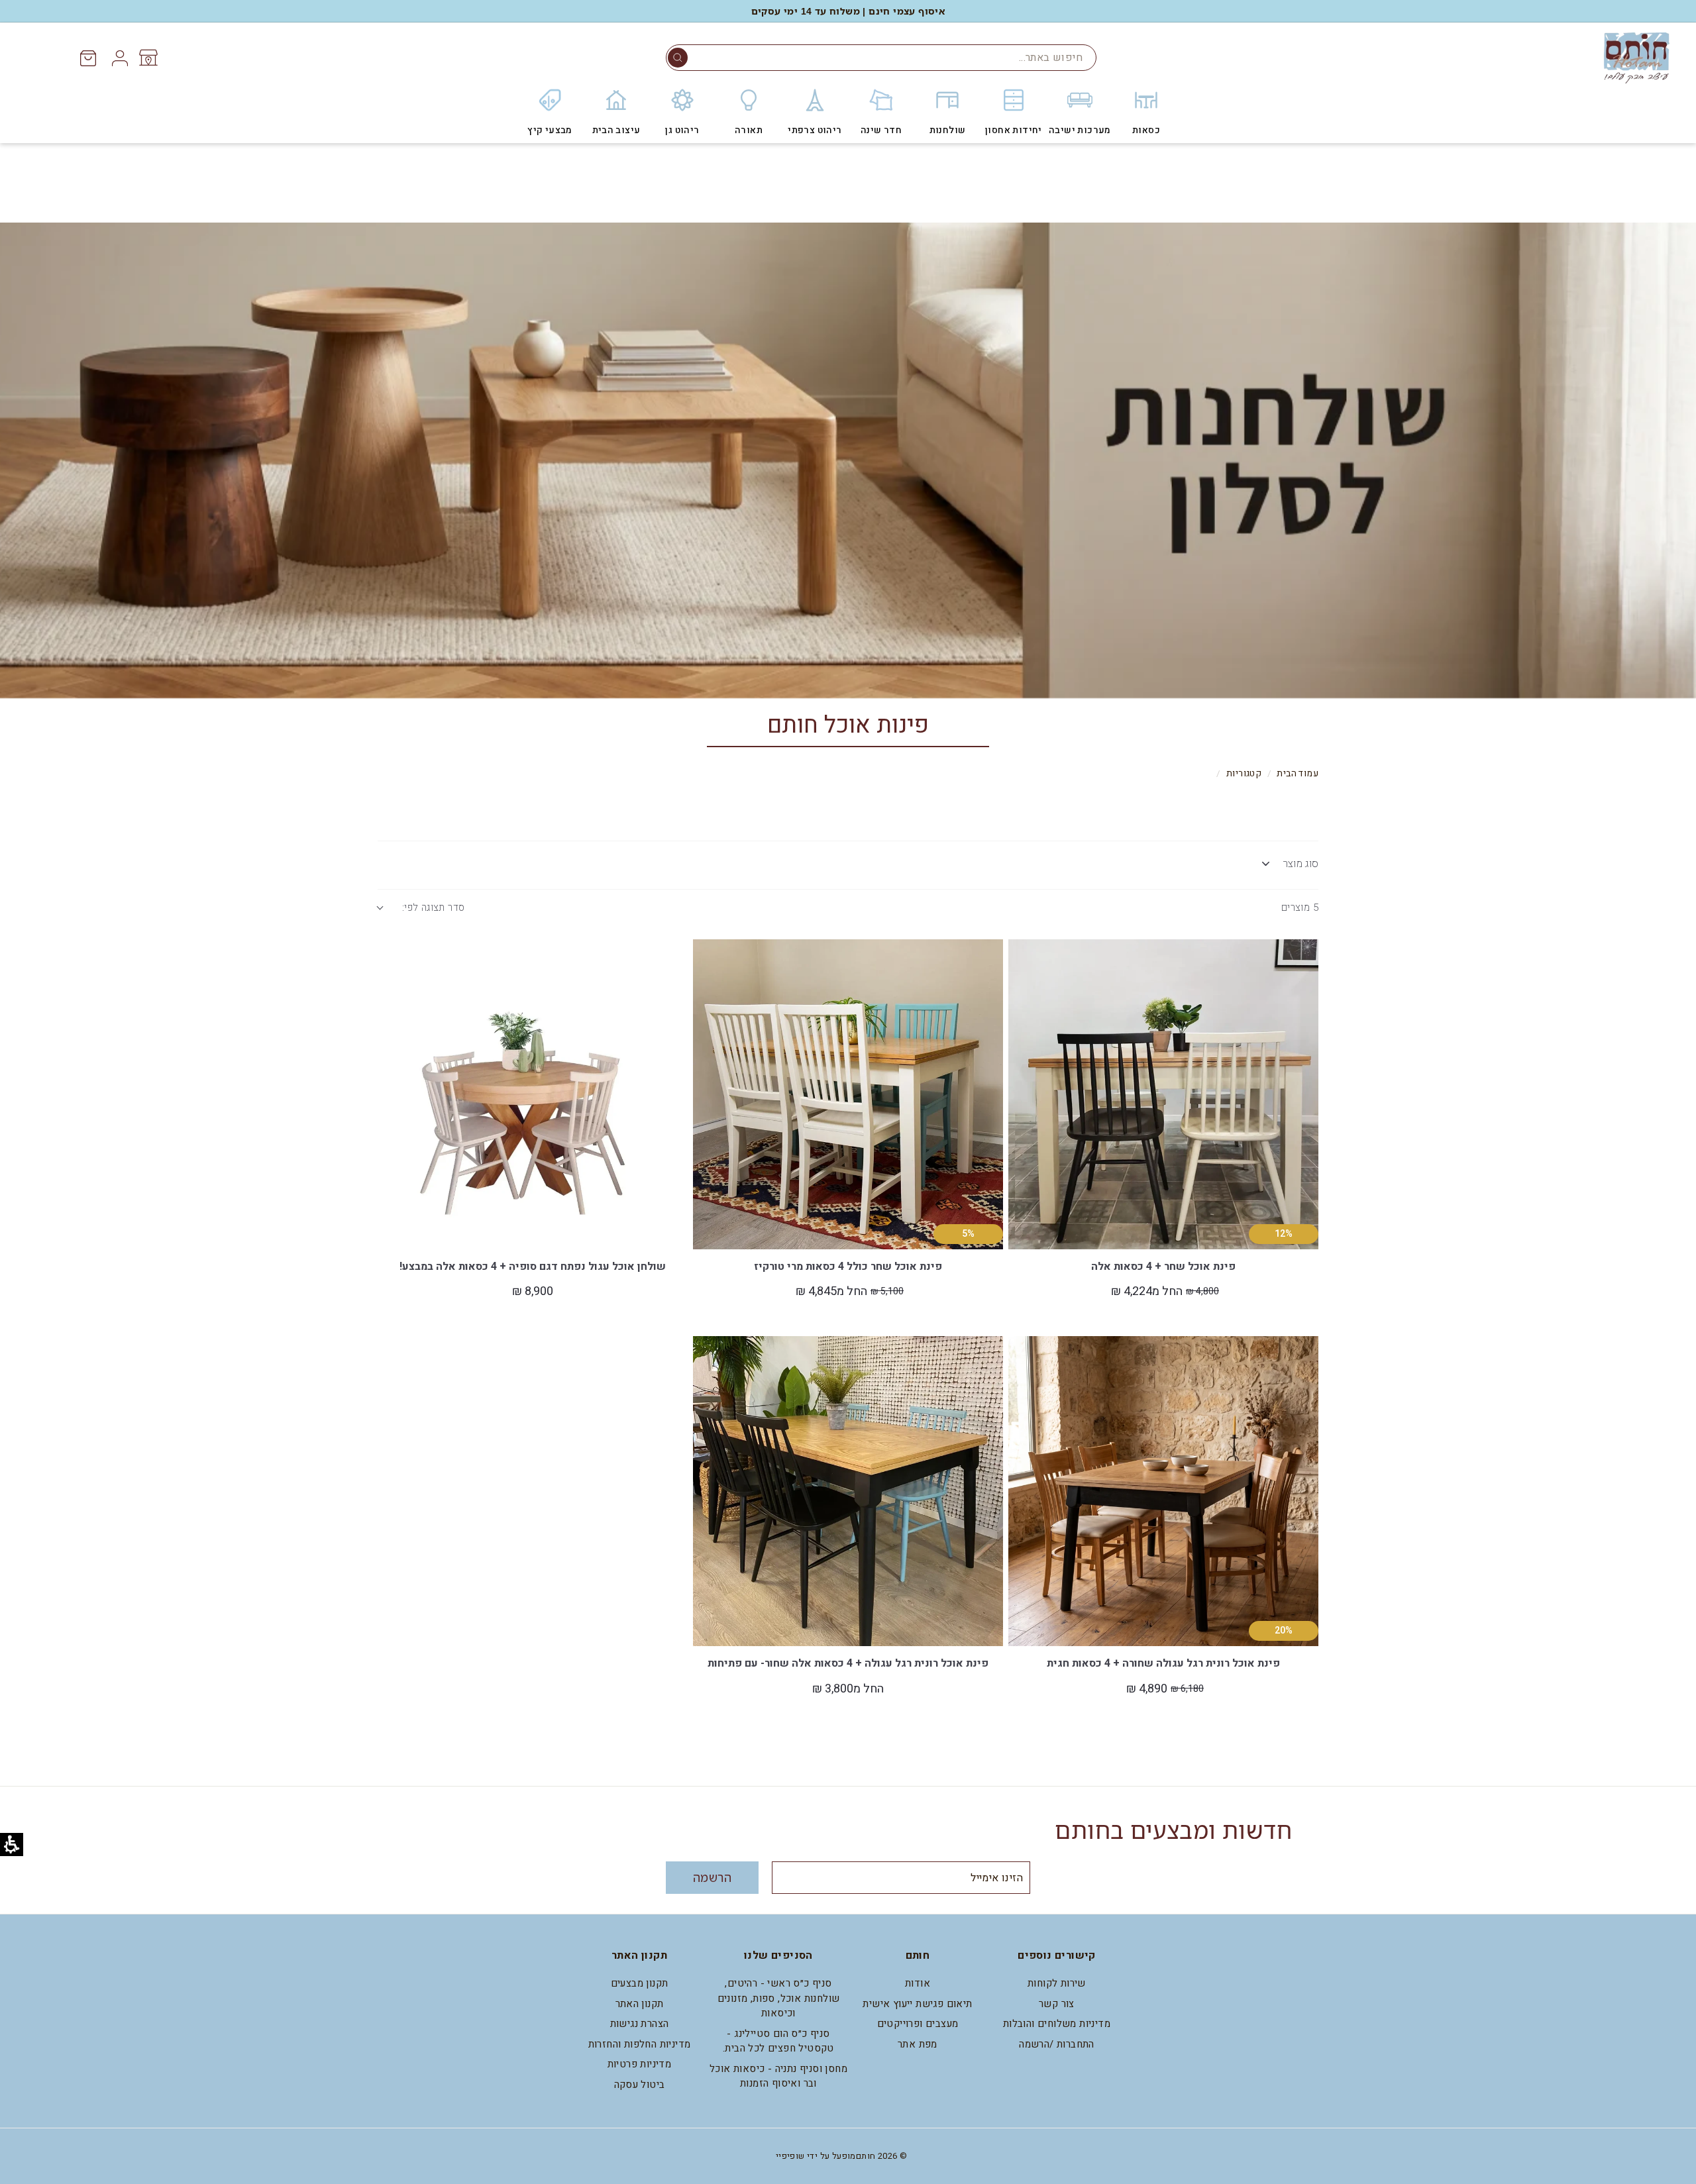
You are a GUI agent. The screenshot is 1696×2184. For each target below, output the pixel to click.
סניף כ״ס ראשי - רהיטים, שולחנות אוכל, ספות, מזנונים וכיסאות (779, 1998)
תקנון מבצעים (640, 1983)
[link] (147, 58)
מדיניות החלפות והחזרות (640, 2044)
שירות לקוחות (1057, 1983)
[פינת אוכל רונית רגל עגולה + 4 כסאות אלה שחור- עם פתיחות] (848, 1491)
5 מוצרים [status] (1300, 908)
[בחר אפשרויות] (1026, 987)
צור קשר (1057, 2004)
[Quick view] (1026, 957)
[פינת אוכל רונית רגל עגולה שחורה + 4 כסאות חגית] (1163, 1491)
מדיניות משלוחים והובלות (1057, 2024)
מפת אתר (918, 2044)
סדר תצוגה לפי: (433, 908)
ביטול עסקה (640, 2085)
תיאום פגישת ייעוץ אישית (917, 2004)
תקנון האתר (640, 2004)
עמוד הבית (1298, 774)
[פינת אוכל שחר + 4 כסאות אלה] (1163, 1094)
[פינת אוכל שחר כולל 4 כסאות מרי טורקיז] (848, 1094)
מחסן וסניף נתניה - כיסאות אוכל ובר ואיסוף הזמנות (778, 2076)
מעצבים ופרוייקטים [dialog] (918, 2024)
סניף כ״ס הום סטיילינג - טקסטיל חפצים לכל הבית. (778, 2041)
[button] (678, 58)
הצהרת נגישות (640, 2024)
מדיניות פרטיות (640, 2064)
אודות (918, 1983)
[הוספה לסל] (395, 987)
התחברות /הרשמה (1057, 2044)
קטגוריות (1244, 774)
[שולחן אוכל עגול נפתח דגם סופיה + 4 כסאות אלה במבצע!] (533, 1094)
